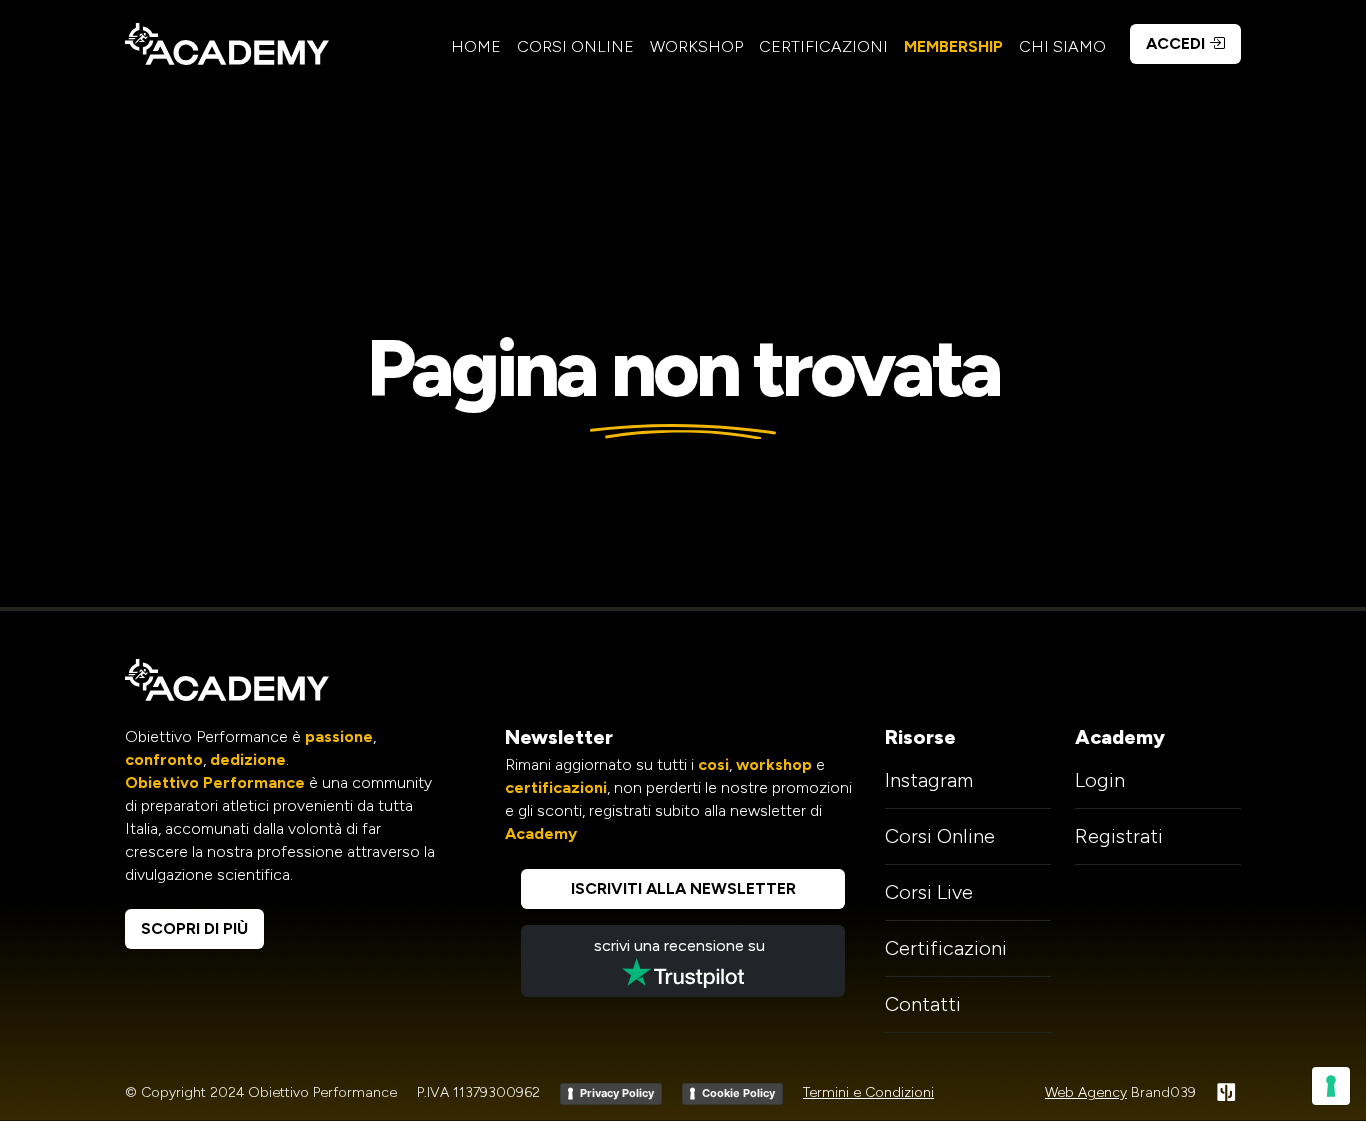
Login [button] (1100, 780)
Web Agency (1086, 1092)
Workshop (696, 46)
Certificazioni (823, 46)
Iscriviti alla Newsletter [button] (683, 888)
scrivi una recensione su (683, 945)
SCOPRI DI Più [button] (194, 928)
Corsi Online (575, 46)
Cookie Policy (738, 1093)
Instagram (929, 780)
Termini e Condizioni (868, 1092)
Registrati (1119, 836)
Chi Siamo (1062, 46)
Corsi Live (929, 892)
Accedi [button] (1177, 43)
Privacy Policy (617, 1093)
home (476, 46)
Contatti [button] (923, 1004)
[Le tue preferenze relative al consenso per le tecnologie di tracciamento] (1331, 1086)
